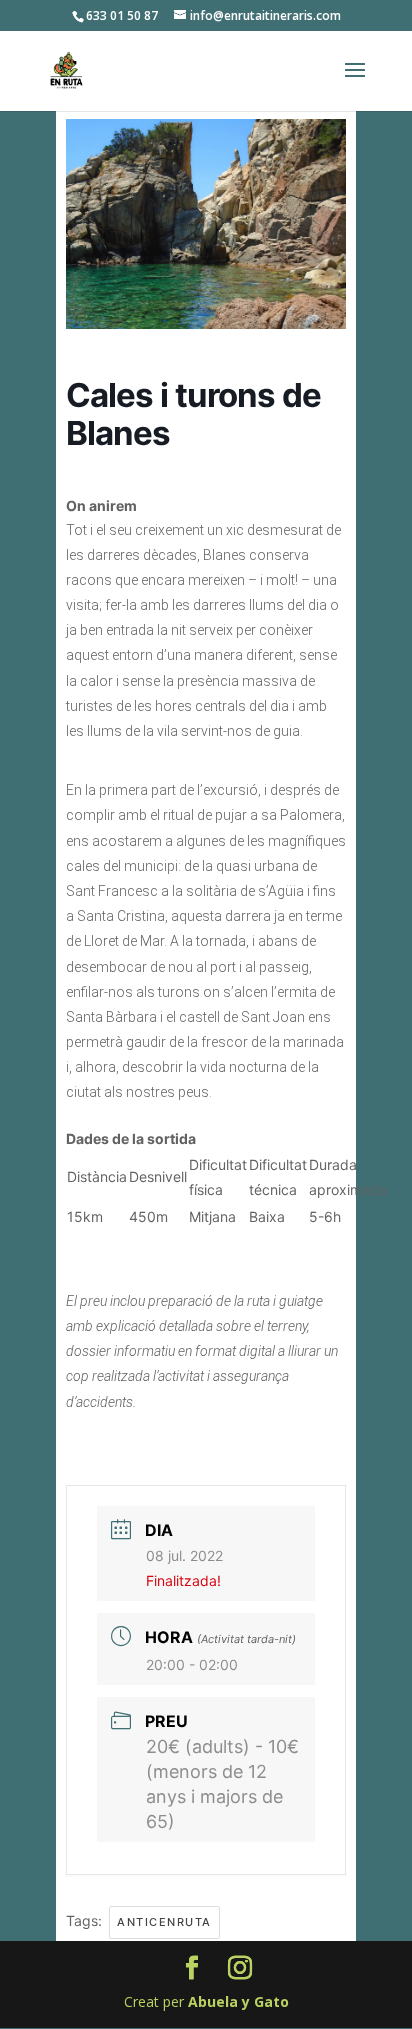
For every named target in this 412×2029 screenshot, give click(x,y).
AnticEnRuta (164, 1922)
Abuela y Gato (238, 2001)
